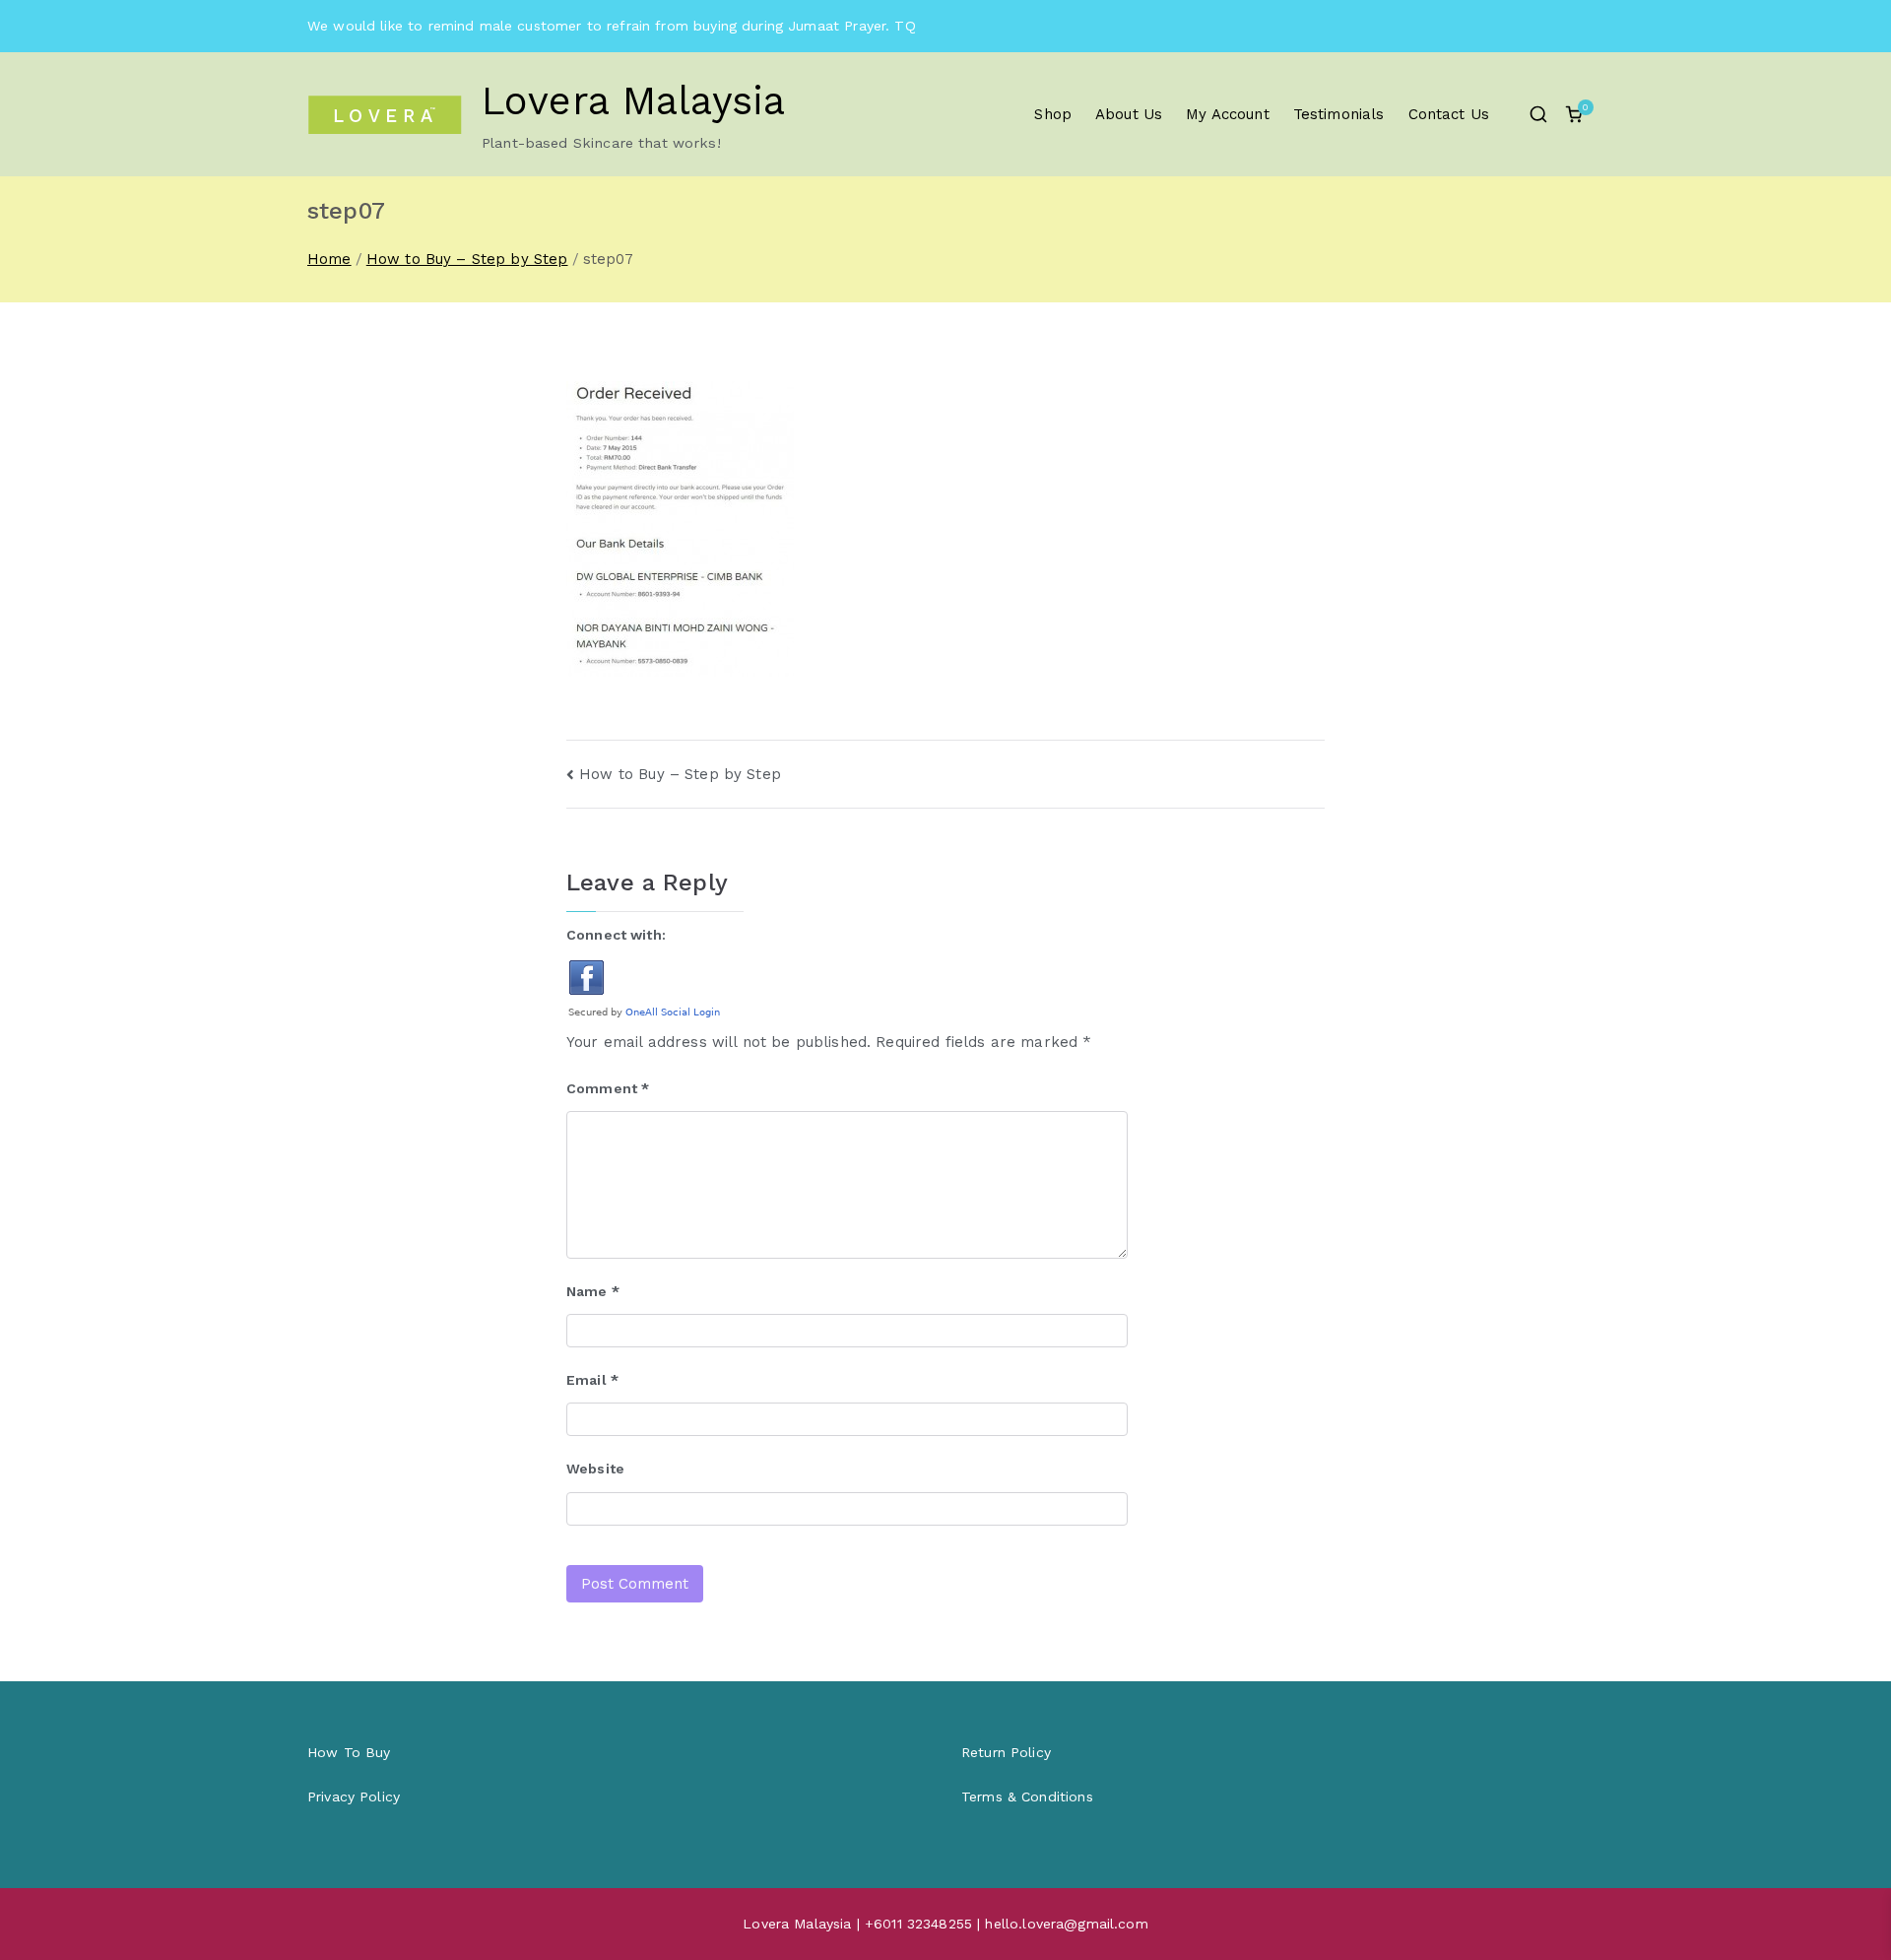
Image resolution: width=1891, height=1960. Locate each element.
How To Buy (349, 1752)
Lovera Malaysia (633, 101)
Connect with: (616, 935)
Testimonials (1339, 114)
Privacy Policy (354, 1797)
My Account (1228, 114)
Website (595, 1469)
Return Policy (1006, 1752)
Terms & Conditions (1027, 1797)
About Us (1129, 114)
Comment (608, 1088)
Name (593, 1291)
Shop (1053, 114)
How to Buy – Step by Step (680, 774)
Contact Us (1449, 114)
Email (592, 1380)
